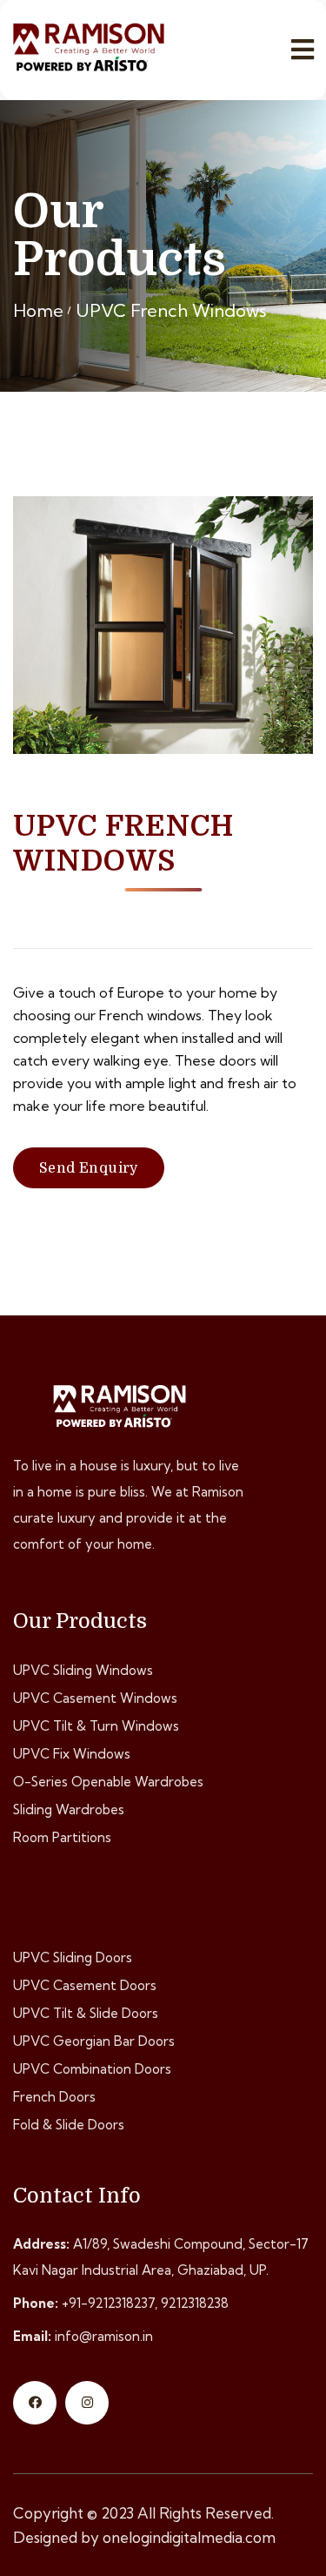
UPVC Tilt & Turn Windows (96, 1726)
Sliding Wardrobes (69, 1809)
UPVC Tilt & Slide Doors (86, 2013)
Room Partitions (62, 1837)
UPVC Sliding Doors (73, 1957)
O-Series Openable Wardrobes (108, 1782)
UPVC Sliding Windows (83, 1670)
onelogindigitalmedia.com (189, 2537)
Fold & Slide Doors (69, 2125)
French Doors (54, 2097)
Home (38, 310)
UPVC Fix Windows (72, 1754)
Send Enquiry (89, 1168)
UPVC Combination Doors (92, 2069)
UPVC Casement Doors (85, 1985)
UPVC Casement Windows (95, 1698)
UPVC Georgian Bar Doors (94, 2041)
